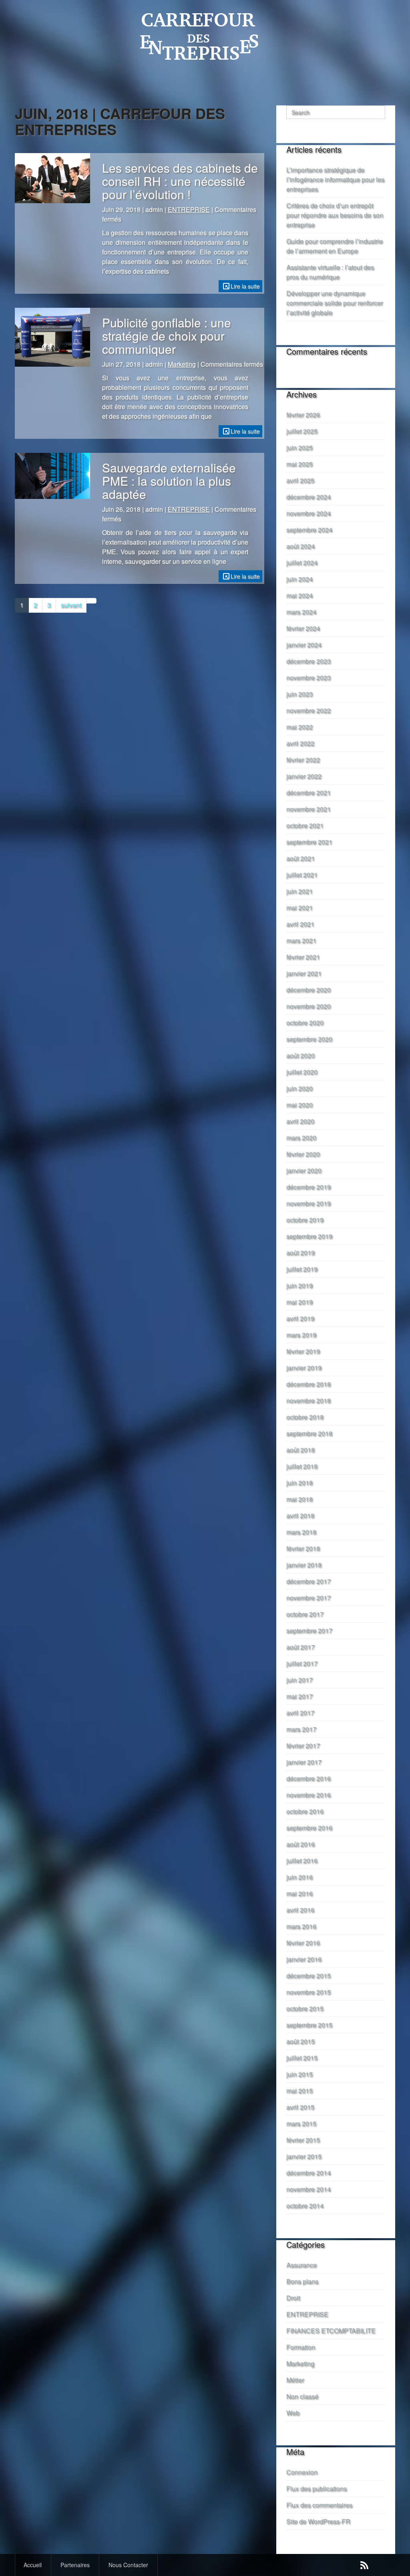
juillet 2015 (302, 2058)
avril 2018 (300, 1515)
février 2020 (303, 1154)
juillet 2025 (302, 431)
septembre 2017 (309, 1630)
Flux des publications (317, 2488)
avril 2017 (300, 1713)
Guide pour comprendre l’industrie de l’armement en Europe (335, 246)
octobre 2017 (305, 1614)
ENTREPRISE (189, 209)
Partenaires (75, 2565)
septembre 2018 (309, 1433)
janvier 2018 (304, 1565)
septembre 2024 (309, 530)
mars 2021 (301, 940)
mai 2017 (299, 1696)
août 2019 (300, 1253)
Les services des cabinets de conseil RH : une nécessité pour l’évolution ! (180, 181)
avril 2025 (300, 480)
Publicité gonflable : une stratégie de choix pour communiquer (167, 336)
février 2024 (303, 628)
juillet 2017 (302, 1663)
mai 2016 (299, 1893)
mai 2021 (299, 907)
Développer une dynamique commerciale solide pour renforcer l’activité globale (335, 303)
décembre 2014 (309, 2173)
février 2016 (303, 1943)
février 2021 (303, 957)
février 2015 (303, 2140)
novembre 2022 (309, 710)
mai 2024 (299, 595)
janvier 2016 (304, 1959)
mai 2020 (299, 1105)
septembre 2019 (309, 1236)
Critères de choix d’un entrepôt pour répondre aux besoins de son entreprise (335, 215)
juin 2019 (299, 1285)
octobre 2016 (305, 1811)
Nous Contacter (128, 2565)
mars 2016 (301, 1926)
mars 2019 (301, 1335)
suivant (71, 605)
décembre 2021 (309, 792)
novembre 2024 (309, 513)
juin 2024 (299, 579)
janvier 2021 (304, 973)
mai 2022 (299, 727)
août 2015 (300, 2041)
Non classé (302, 2396)
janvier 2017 (304, 1762)
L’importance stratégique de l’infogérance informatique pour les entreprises (335, 179)
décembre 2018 (309, 1384)
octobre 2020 (305, 1023)
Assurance (301, 2265)
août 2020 (300, 1055)
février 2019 (303, 1351)
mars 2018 (301, 1532)
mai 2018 (299, 1499)
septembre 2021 (309, 842)
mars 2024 (301, 612)
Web (293, 2413)
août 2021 (300, 858)
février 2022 (303, 760)
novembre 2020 (309, 1006)
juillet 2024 (302, 562)
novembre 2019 (309, 1203)
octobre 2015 (305, 2008)
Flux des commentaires (319, 2505)
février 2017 (303, 1745)
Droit (293, 2298)
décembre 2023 (309, 661)
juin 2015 (299, 2074)
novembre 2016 (309, 1795)
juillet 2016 (302, 1860)
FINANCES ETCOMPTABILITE (331, 2331)
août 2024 (300, 546)
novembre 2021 (309, 809)
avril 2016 (300, 1910)
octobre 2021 (305, 825)
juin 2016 (299, 1877)
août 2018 (300, 1450)
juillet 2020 (302, 1072)
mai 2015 (299, 2090)
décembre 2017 (309, 1581)
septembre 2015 (309, 2025)
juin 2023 (299, 694)
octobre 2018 (305, 1417)
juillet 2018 (302, 1466)
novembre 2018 (309, 1400)
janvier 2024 (304, 645)
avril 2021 (300, 924)
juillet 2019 (302, 1269)
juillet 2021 (302, 875)
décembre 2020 (309, 990)
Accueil (33, 2565)
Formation (301, 2347)
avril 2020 (300, 1121)
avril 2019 (300, 1318)
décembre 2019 (309, 1187)
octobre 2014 (305, 2206)
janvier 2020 (304, 1170)
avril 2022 (300, 743)
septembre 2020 (309, 1039)
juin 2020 (299, 1088)
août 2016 (300, 1844)
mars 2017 (301, 1729)
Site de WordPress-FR (318, 2521)
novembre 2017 (309, 1598)
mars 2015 (301, 2123)
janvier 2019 (304, 1368)
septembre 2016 (309, 1828)
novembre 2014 (309, 2189)
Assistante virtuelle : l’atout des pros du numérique (330, 272)
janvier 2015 (304, 2156)
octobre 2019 (305, 1220)
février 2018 (303, 1548)
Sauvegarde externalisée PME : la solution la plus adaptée (169, 481)
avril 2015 (300, 2107)
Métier (295, 2380)
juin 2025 (299, 447)
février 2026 (303, 415)
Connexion (302, 2472)
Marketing (182, 364)
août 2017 (300, 1647)
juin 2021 (299, 891)
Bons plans (302, 2281)
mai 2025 (299, 464)
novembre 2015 (309, 1992)
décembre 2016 (309, 1778)
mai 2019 (299, 1302)
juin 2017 (299, 1680)
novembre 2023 (309, 677)
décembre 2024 (309, 497)
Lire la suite (245, 286)
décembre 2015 (309, 1975)
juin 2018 (299, 1483)
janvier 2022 (304, 776)
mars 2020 (301, 1138)
